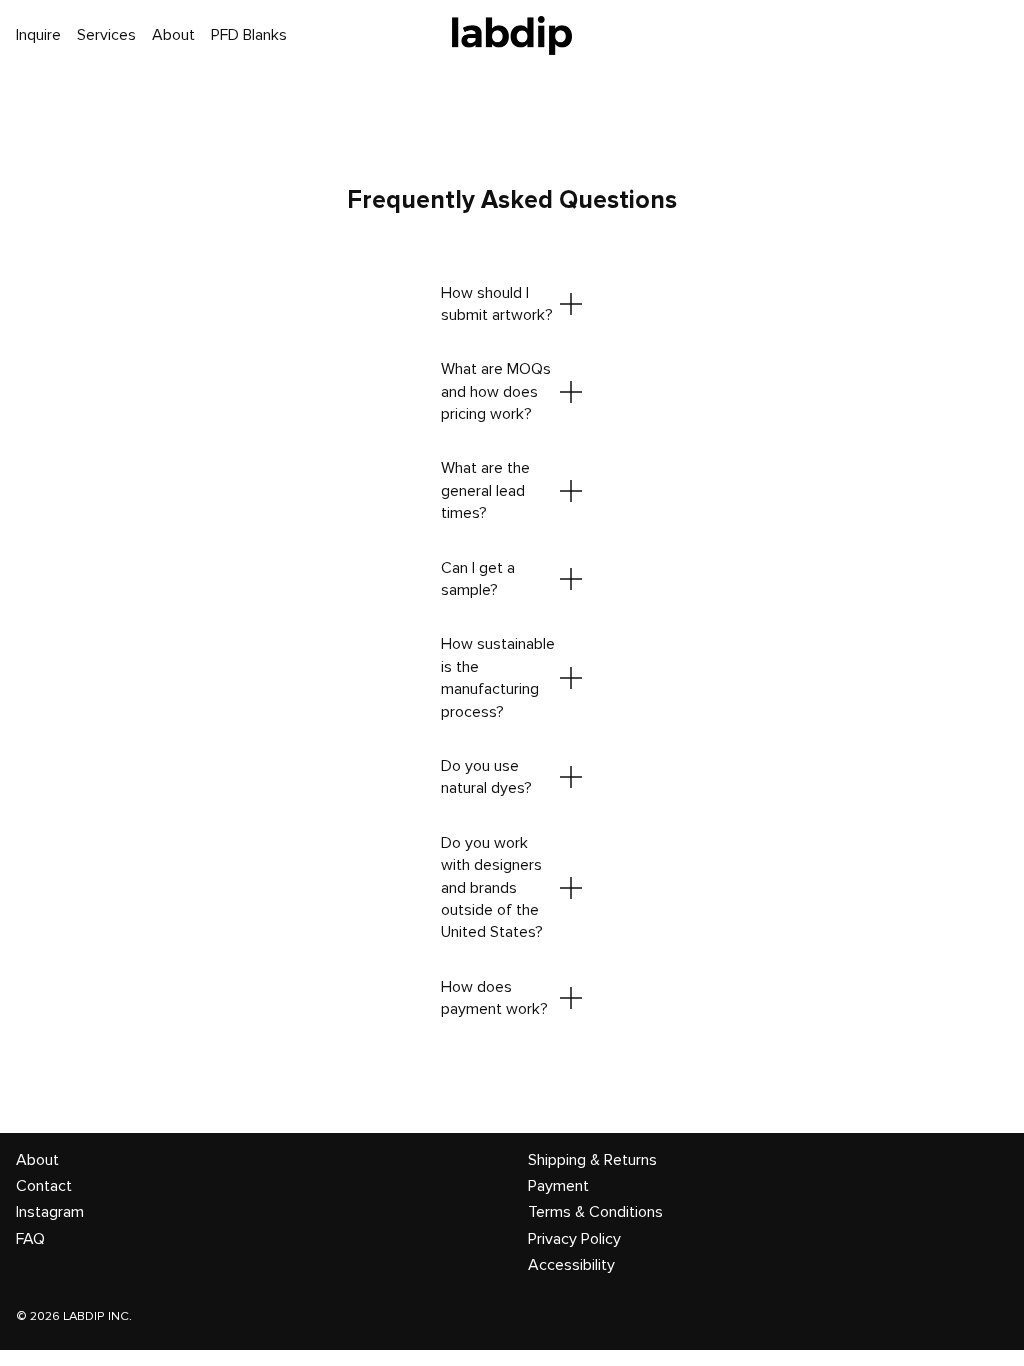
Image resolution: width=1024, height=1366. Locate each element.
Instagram (50, 1212)
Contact (44, 1186)
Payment (558, 1186)
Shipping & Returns (592, 1160)
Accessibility (571, 1265)
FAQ (30, 1239)
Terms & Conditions (595, 1212)
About (37, 1160)
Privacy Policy (574, 1239)
